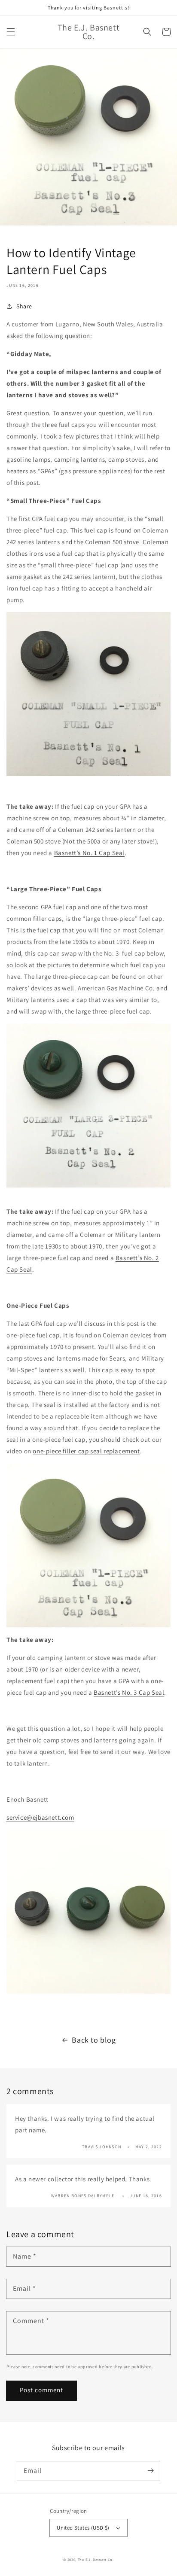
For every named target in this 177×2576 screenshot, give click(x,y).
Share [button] (24, 306)
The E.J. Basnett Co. (96, 2559)
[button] (11, 32)
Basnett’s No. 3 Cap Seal (129, 1692)
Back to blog (94, 2040)
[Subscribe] (150, 2471)
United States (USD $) (83, 2528)
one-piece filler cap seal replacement (86, 1451)
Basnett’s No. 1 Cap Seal (89, 853)
